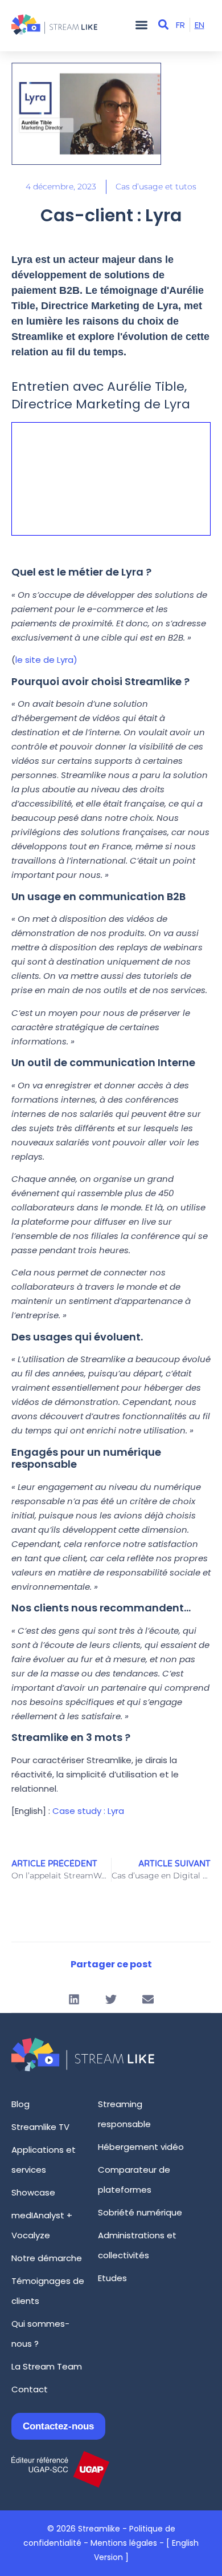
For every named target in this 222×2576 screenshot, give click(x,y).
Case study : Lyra (88, 1811)
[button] (141, 25)
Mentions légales (124, 2543)
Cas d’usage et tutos (156, 187)
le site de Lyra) (46, 660)
